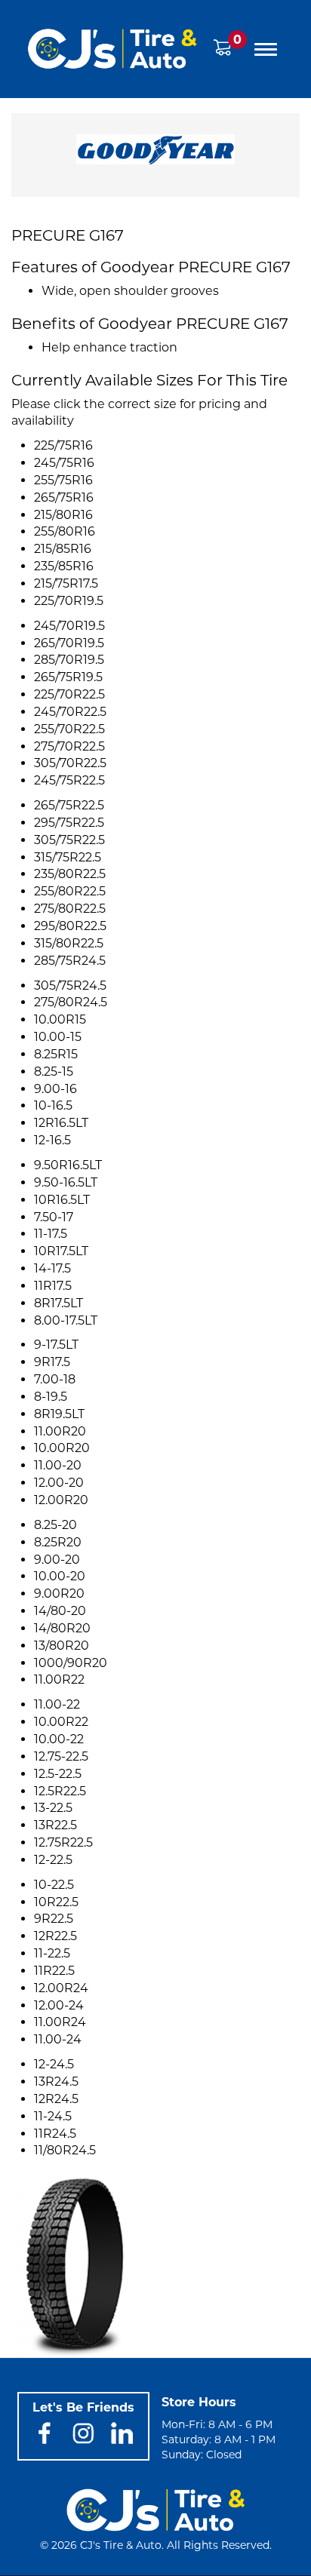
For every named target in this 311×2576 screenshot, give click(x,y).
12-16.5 (52, 1140)
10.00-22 (59, 1739)
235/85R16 (64, 566)
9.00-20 (57, 1560)
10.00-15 (58, 1037)
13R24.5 (56, 2082)
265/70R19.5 (69, 643)
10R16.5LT (62, 1200)
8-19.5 (51, 1397)
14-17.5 (52, 1268)
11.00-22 (57, 1704)
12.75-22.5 (61, 1756)
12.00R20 (61, 1500)
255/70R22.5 (69, 729)
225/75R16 (63, 445)
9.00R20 (59, 1593)
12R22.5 (55, 1936)
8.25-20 (55, 1525)
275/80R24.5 (71, 1002)
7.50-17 (54, 1217)
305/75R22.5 (69, 840)
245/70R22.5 (70, 712)
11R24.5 (55, 2134)
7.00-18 (55, 1379)
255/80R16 (65, 531)
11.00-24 (58, 2039)
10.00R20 (62, 1448)
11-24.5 (53, 2116)
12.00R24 (61, 1988)
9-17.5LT (56, 1345)
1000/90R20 (71, 1663)
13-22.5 (53, 1808)
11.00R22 (59, 1679)
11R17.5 (53, 1286)
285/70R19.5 (69, 660)
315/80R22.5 (69, 943)
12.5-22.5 (58, 1774)
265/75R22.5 (69, 805)
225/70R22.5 (69, 694)
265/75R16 (64, 497)
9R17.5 (52, 1362)
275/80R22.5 (70, 909)
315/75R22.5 (68, 857)
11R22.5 (54, 1971)
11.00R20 (60, 1431)
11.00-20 (58, 1465)
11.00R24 (60, 2022)
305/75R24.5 (70, 986)
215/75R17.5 (66, 583)
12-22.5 (53, 1860)
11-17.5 (51, 1234)
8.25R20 (58, 1542)
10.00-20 (60, 1576)
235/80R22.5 (70, 874)
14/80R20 (62, 1628)
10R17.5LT (61, 1251)
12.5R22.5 (60, 1791)
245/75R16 (64, 463)
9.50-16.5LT (66, 1182)
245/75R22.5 (69, 780)
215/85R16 (63, 549)
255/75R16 (63, 480)
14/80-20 (60, 1611)
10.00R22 (61, 1722)
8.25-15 (54, 1072)
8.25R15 (56, 1054)
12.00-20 (59, 1483)
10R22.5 (56, 1902)
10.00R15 (60, 1019)
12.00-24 (59, 2005)
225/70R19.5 (69, 601)
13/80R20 (62, 1646)
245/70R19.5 (69, 626)
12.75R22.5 (63, 1842)
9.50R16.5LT (68, 1165)
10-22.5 (54, 1885)
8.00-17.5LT (66, 1320)
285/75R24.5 (70, 961)
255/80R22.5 (70, 891)
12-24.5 (54, 2064)
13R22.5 (55, 1825)
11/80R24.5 (65, 2150)
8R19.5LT (59, 1414)
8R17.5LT (59, 1303)
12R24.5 (56, 2099)
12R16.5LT (61, 1123)
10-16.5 (53, 1105)
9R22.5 (54, 1919)
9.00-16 (55, 1089)
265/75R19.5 (68, 677)
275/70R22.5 (69, 746)
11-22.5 (52, 1953)
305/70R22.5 (70, 763)
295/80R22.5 (70, 926)
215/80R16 (63, 515)
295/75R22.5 (69, 823)
